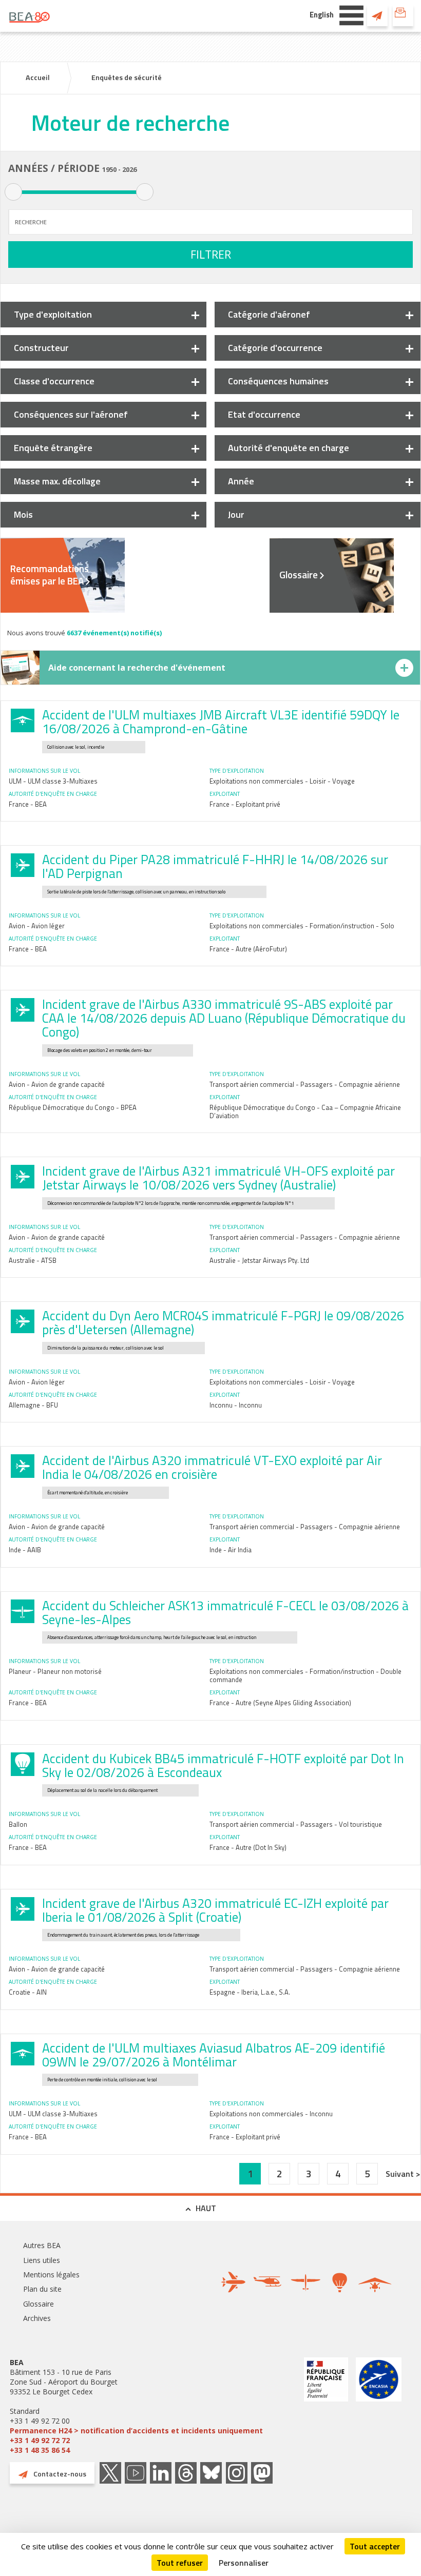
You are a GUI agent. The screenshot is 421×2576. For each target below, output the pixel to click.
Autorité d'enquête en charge (289, 448)
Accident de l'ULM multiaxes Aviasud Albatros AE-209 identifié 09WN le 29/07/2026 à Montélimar (214, 2055)
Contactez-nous (377, 15)
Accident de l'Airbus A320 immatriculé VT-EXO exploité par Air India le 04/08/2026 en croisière (212, 1467)
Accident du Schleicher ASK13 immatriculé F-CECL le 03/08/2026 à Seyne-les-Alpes (225, 1613)
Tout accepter (375, 2546)
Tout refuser (180, 2563)
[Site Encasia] (379, 2406)
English (322, 15)
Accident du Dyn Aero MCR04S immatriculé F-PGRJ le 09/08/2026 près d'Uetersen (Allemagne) (223, 1323)
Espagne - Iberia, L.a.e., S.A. (250, 1992)
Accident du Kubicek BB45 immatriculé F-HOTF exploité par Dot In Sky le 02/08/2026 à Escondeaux (223, 1765)
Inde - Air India (231, 1550)
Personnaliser (244, 2563)
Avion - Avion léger (37, 926)
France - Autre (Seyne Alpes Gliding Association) (280, 1703)
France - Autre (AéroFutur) (248, 949)
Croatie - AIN (28, 1992)
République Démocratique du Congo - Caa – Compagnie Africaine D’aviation (305, 1111)
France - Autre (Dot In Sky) (248, 1847)
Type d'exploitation (53, 314)
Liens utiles (42, 2260)
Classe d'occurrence (54, 381)
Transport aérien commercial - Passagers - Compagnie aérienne (305, 1084)
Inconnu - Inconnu (236, 1405)
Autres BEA (42, 2245)
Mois (23, 514)
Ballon (18, 1824)
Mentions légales (51, 2275)
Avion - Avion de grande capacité (57, 1084)
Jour (236, 514)
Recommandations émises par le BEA (50, 575)
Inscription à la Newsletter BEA (403, 15)
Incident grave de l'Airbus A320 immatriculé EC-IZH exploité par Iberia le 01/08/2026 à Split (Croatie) (215, 1910)
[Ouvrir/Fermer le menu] (351, 14)
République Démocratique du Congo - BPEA (73, 1107)
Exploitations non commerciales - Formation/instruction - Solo (302, 926)
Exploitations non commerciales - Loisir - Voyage (282, 781)
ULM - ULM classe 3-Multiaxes (53, 781)
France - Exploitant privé (245, 804)
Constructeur (41, 348)
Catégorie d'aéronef (269, 314)
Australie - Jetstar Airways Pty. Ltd (259, 1260)
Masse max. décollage (57, 481)
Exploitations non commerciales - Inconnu (271, 2114)
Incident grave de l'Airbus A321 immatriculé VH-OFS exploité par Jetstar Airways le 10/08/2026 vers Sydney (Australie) (218, 1178)
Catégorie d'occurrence (275, 348)
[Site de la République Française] (326, 2406)
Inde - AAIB (25, 1550)
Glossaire (299, 575)
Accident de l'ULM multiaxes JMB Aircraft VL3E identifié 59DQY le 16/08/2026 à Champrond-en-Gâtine (221, 722)
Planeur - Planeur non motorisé (55, 1671)
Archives (37, 2318)
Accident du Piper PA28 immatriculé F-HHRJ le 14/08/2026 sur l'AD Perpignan (215, 866)
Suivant (401, 2174)
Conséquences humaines (278, 381)
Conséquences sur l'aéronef (71, 414)
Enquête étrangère (53, 448)
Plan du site (42, 2289)
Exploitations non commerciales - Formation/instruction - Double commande (305, 1675)
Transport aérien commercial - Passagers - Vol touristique (296, 1824)
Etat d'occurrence (264, 414)
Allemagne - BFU (33, 1405)
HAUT (206, 2208)
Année (241, 481)
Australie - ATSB (33, 1260)
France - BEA (28, 804)
